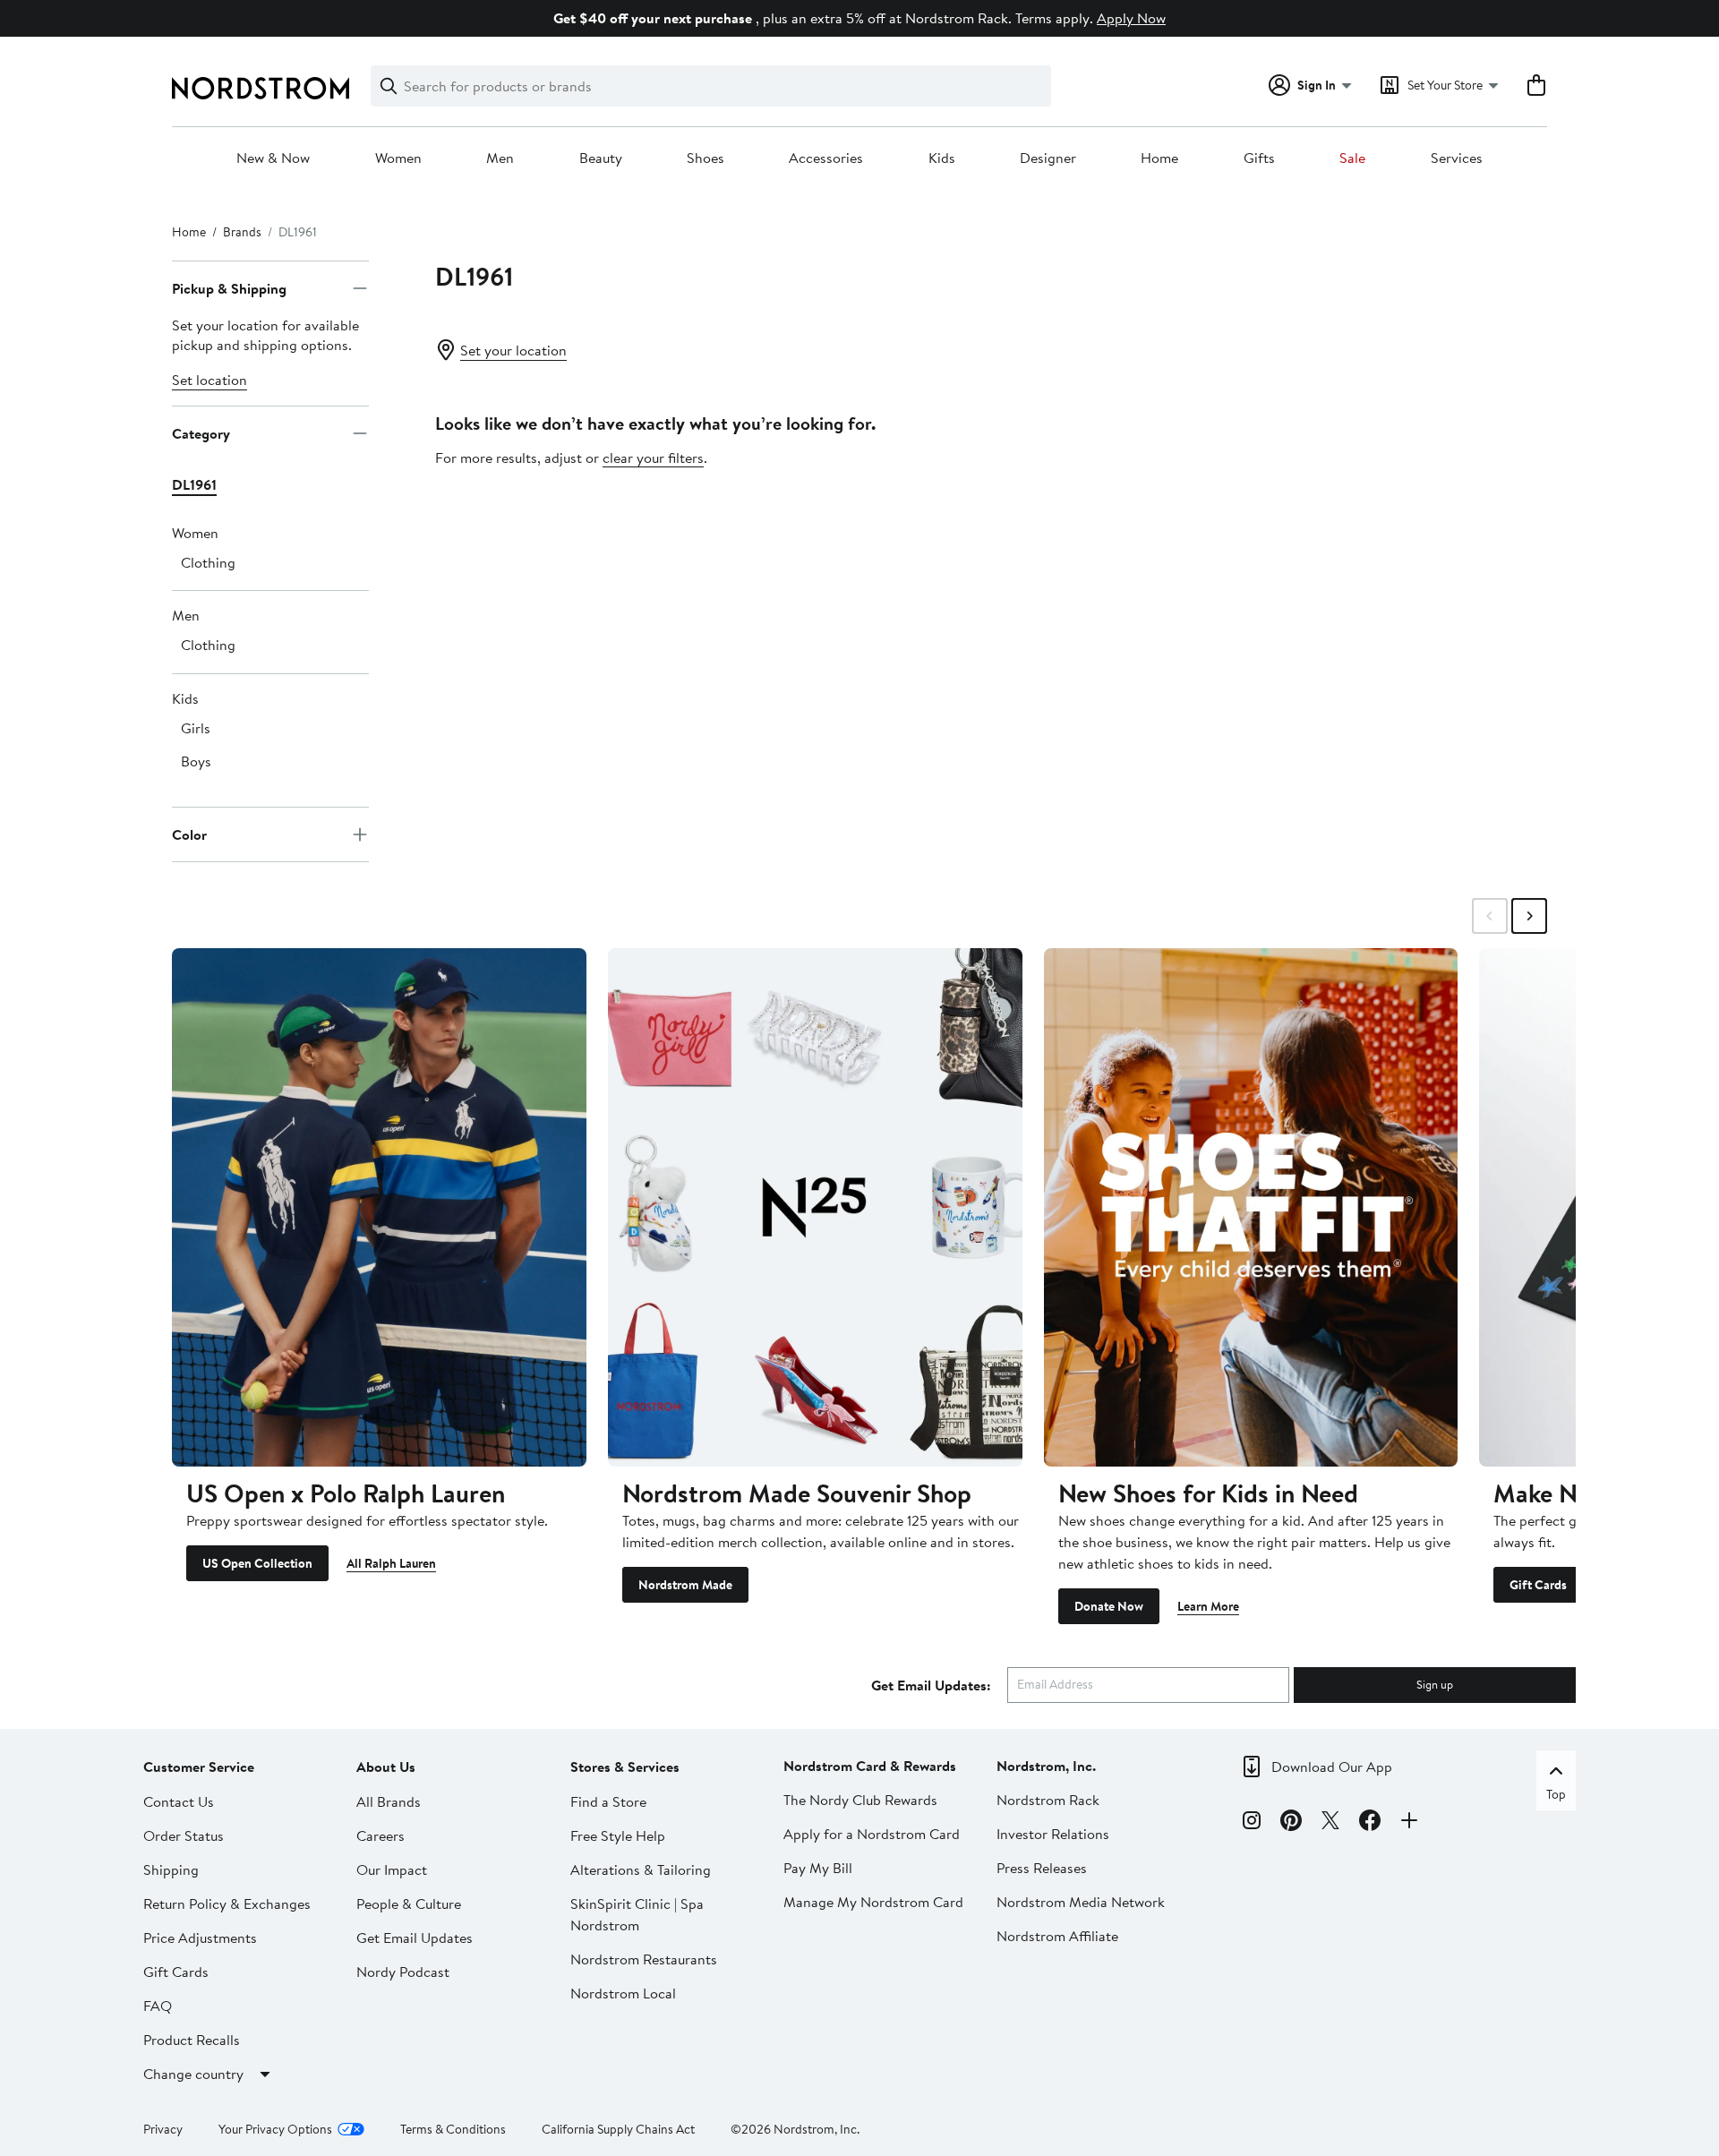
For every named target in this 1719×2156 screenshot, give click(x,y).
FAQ (158, 2006)
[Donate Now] (1251, 1207)
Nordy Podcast (403, 1972)
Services (1457, 158)
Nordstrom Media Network (1081, 1902)
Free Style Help (618, 1835)
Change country (193, 2074)
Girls (196, 728)
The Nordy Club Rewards (860, 1800)
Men (500, 158)
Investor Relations (1053, 1834)
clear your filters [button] (653, 458)
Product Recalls (192, 2040)
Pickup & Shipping (229, 288)
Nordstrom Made (685, 1585)
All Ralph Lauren (391, 1563)
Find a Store (608, 1801)
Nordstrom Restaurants (644, 1959)
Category (201, 433)
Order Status (184, 1835)
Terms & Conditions (453, 2129)
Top (1556, 1794)
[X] (1330, 1823)
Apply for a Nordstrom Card (872, 1834)
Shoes (706, 158)
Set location (210, 380)
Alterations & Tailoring (641, 1869)
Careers (381, 1835)
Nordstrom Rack (1048, 1800)
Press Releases (1042, 1868)
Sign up (1435, 1684)
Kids (942, 158)
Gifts (1259, 158)
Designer (1048, 158)
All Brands (389, 1801)
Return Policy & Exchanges (227, 1904)
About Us (386, 1767)
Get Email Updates (415, 1938)
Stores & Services (625, 1767)
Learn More (1208, 1606)
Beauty (601, 158)
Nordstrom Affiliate (1057, 1936)
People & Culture (409, 1904)
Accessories (826, 158)
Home (1159, 158)
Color (189, 834)
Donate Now (1109, 1606)
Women (398, 158)
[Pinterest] (1291, 1823)
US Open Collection (257, 1563)
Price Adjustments (200, 1938)
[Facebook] (1370, 1823)
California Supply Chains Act (618, 2129)
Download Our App (1332, 1767)
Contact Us (179, 1801)
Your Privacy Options (275, 2129)
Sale (1352, 158)
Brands (242, 232)
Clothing (208, 562)
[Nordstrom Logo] (261, 88)
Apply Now (1131, 18)
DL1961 (194, 484)
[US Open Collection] (379, 1207)
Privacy (163, 2129)
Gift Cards (1538, 1585)
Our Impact (392, 1869)
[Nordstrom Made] (815, 1207)
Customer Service (199, 1767)
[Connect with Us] (1409, 1823)
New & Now (273, 158)
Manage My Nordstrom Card (873, 1902)
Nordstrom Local (623, 1993)
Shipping (171, 1869)
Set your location (513, 350)
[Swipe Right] (1529, 916)
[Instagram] (1252, 1823)
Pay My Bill (818, 1868)
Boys (196, 761)
